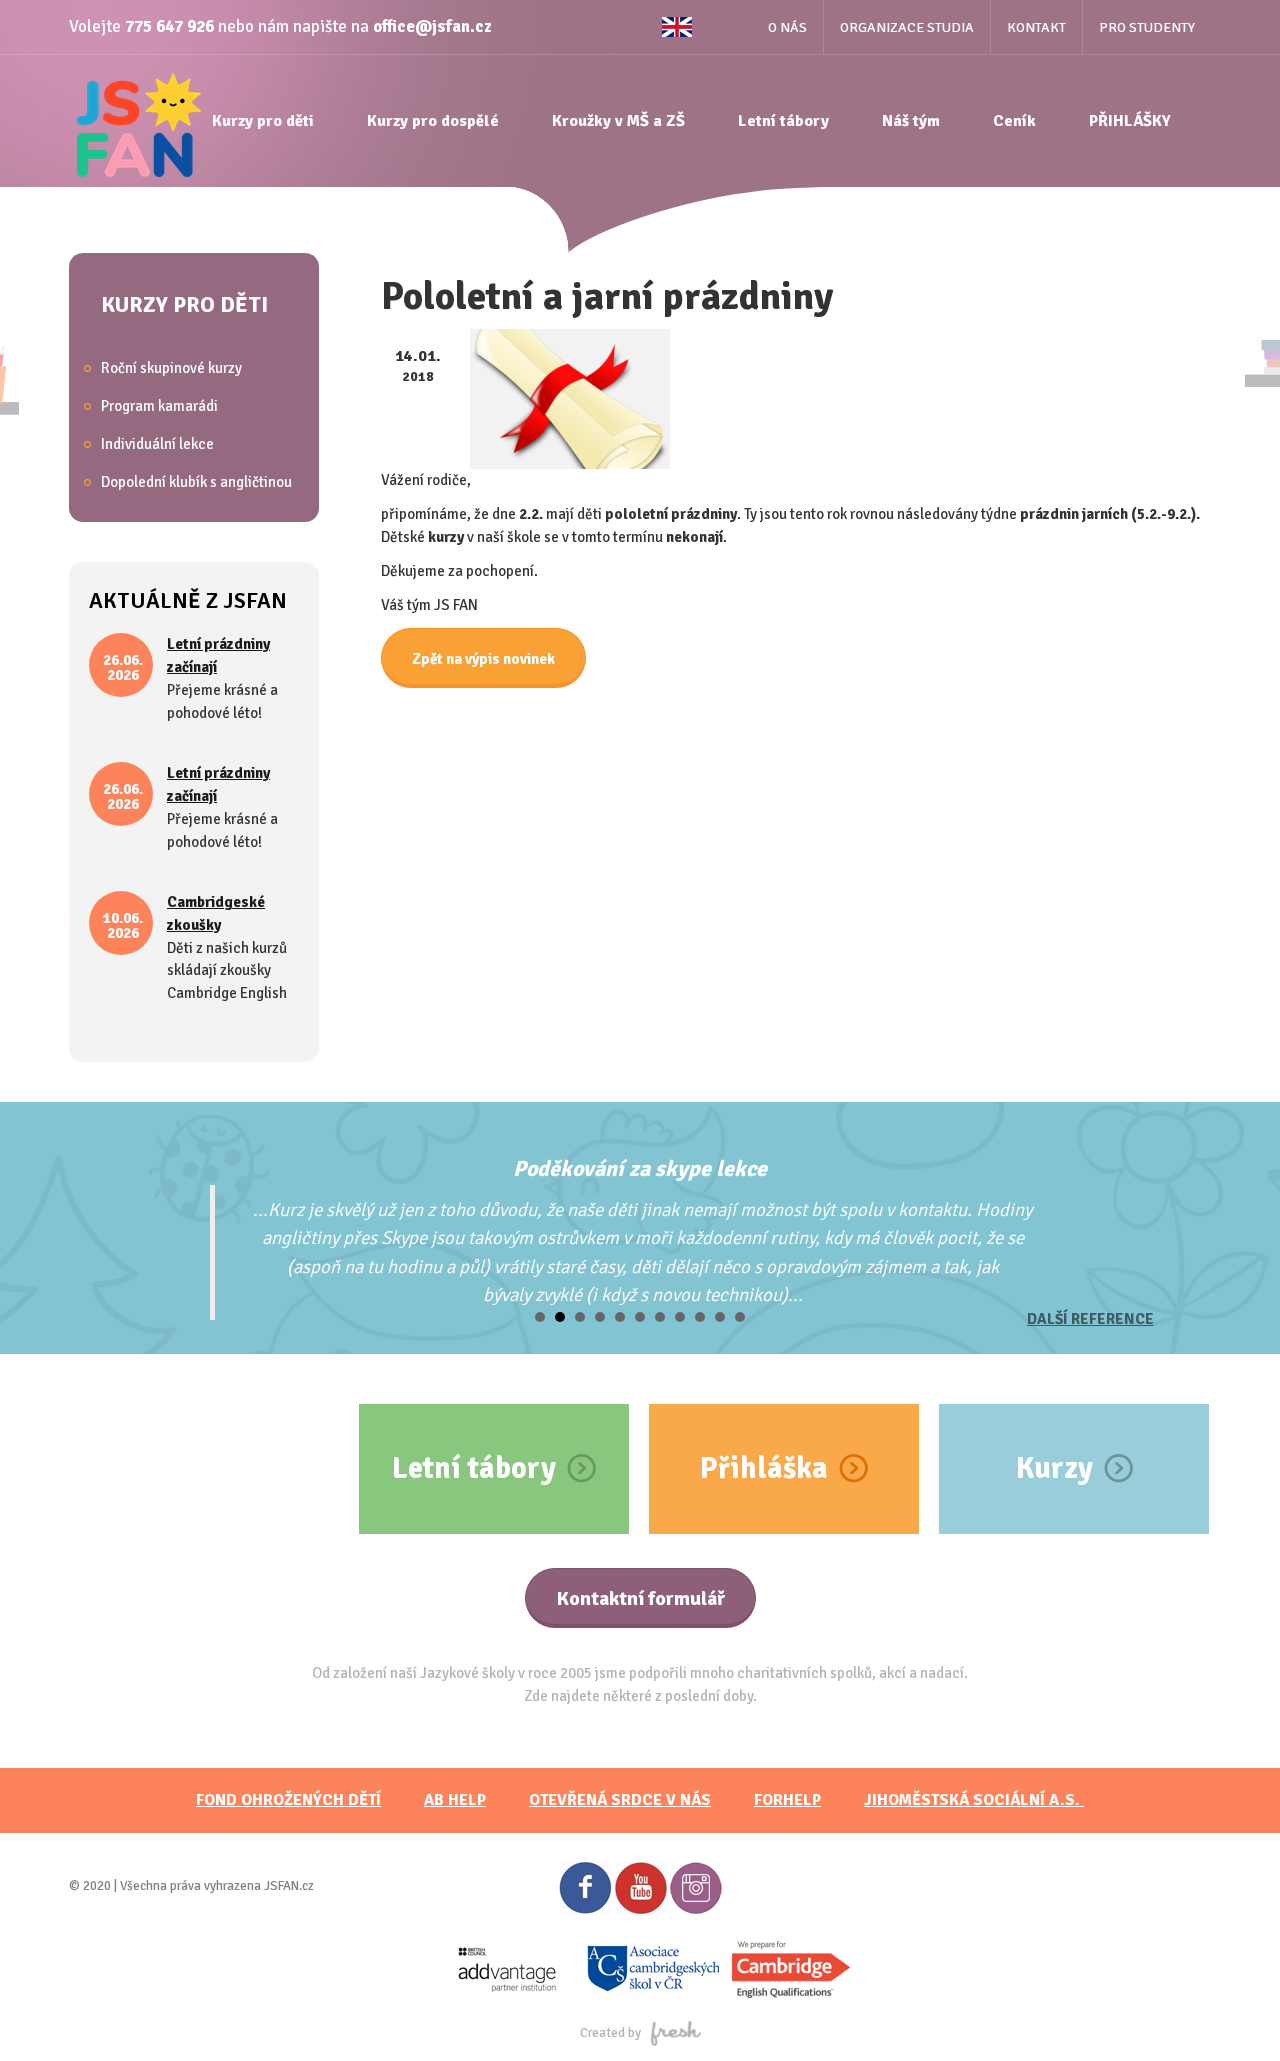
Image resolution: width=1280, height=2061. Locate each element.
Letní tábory (783, 121)
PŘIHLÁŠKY (1130, 121)
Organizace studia (907, 27)
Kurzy (1054, 1468)
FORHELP (787, 1800)
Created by (610, 2033)
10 (720, 1317)
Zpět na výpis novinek (483, 659)
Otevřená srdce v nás (620, 1800)
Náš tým (911, 121)
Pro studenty (1147, 27)
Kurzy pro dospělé (433, 121)
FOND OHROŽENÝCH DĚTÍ (288, 1800)
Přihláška (764, 1468)
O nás (787, 27)
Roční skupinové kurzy (171, 368)
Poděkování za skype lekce (640, 1168)
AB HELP (455, 1800)
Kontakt (1036, 27)
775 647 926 (169, 26)
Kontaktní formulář (640, 1598)
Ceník (1014, 121)
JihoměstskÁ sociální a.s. (974, 1800)
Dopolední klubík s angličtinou (196, 482)
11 (740, 1317)
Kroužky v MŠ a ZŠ (618, 121)
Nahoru (1231, 2012)
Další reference (1090, 1319)
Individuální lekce (157, 444)
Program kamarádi (159, 406)
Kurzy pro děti (263, 121)
